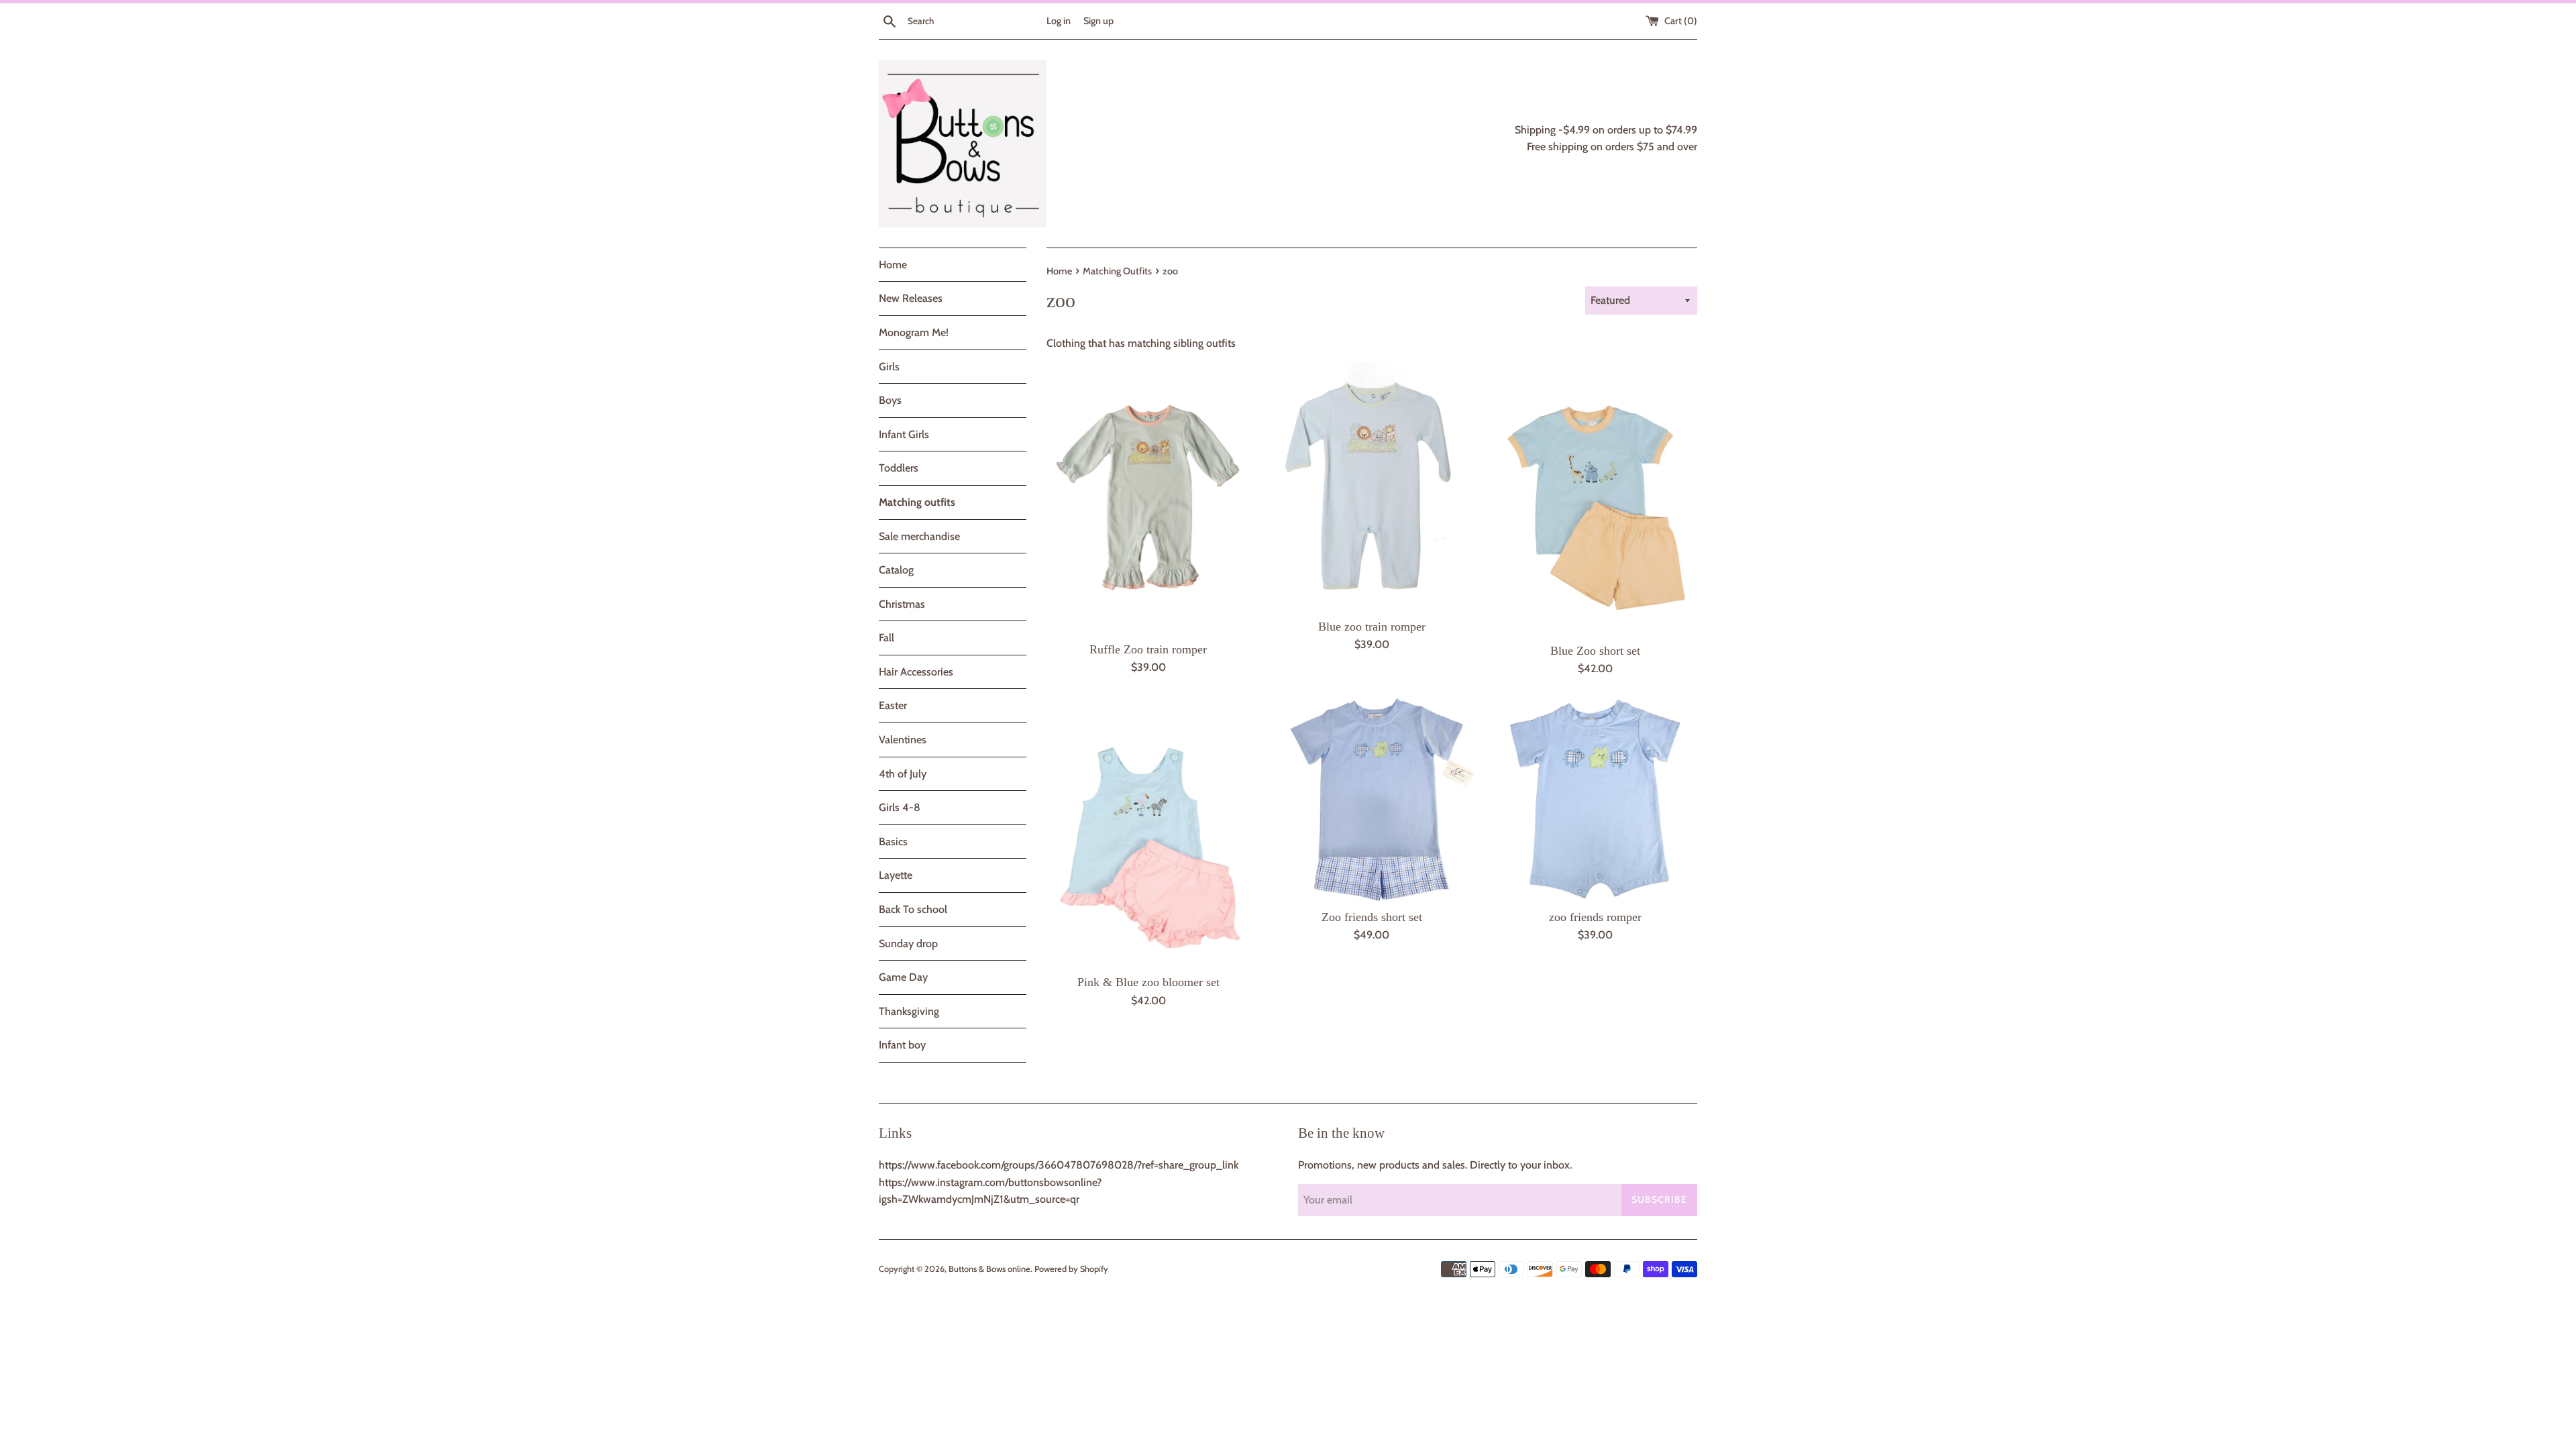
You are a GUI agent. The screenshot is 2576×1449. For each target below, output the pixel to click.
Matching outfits (917, 502)
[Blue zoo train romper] (1372, 487)
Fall (887, 638)
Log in (1059, 21)
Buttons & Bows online (989, 1269)
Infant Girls (904, 434)
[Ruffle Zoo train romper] (1148, 498)
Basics (893, 842)
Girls (889, 367)
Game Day (903, 977)
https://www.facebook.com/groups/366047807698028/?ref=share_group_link (1059, 1165)
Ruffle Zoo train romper (1148, 649)
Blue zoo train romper (1372, 627)
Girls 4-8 (900, 807)
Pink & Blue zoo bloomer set (1148, 982)
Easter (893, 705)
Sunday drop (908, 944)
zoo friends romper (1595, 917)
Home (893, 265)
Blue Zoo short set (1595, 651)
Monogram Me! (914, 332)
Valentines (903, 740)
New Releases (911, 298)
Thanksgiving (909, 1011)
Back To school (913, 909)
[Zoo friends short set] (1372, 799)
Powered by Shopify (1071, 1269)
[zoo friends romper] (1596, 799)
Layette (896, 875)
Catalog (896, 570)
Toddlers (899, 468)
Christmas (902, 604)
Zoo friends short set (1372, 917)
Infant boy (902, 1045)
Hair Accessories (916, 672)
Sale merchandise (919, 536)
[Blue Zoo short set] (1596, 498)
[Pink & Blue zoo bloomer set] (1148, 832)
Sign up (1098, 21)
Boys (890, 400)
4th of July (903, 774)
